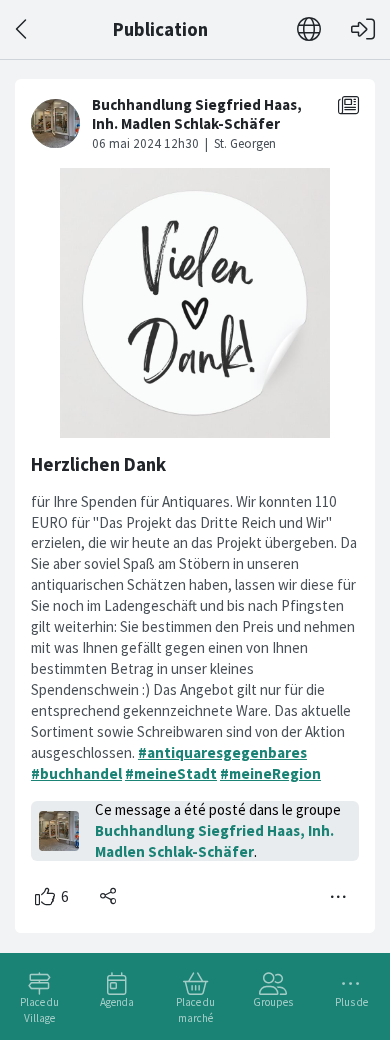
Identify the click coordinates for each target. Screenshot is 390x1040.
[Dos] (22, 29)
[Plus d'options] (339, 897)
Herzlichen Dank (98, 464)
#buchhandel (76, 773)
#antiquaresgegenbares (222, 752)
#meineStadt (171, 773)
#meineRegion (270, 773)
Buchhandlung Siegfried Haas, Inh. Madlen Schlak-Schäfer (214, 841)
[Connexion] (363, 29)
